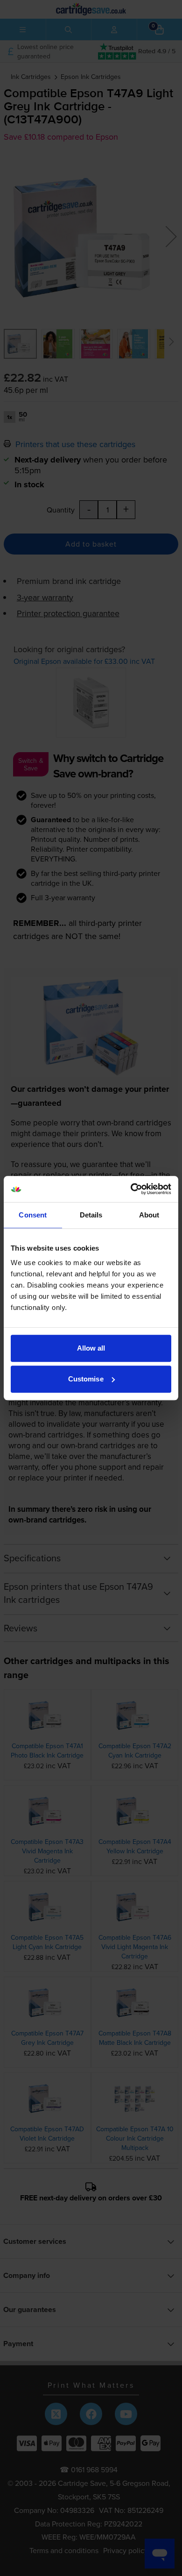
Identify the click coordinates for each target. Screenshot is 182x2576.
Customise (86, 1379)
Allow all (91, 1348)
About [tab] (149, 1215)
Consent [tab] (33, 1215)
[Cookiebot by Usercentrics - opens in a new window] (131, 1189)
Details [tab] (91, 1215)
